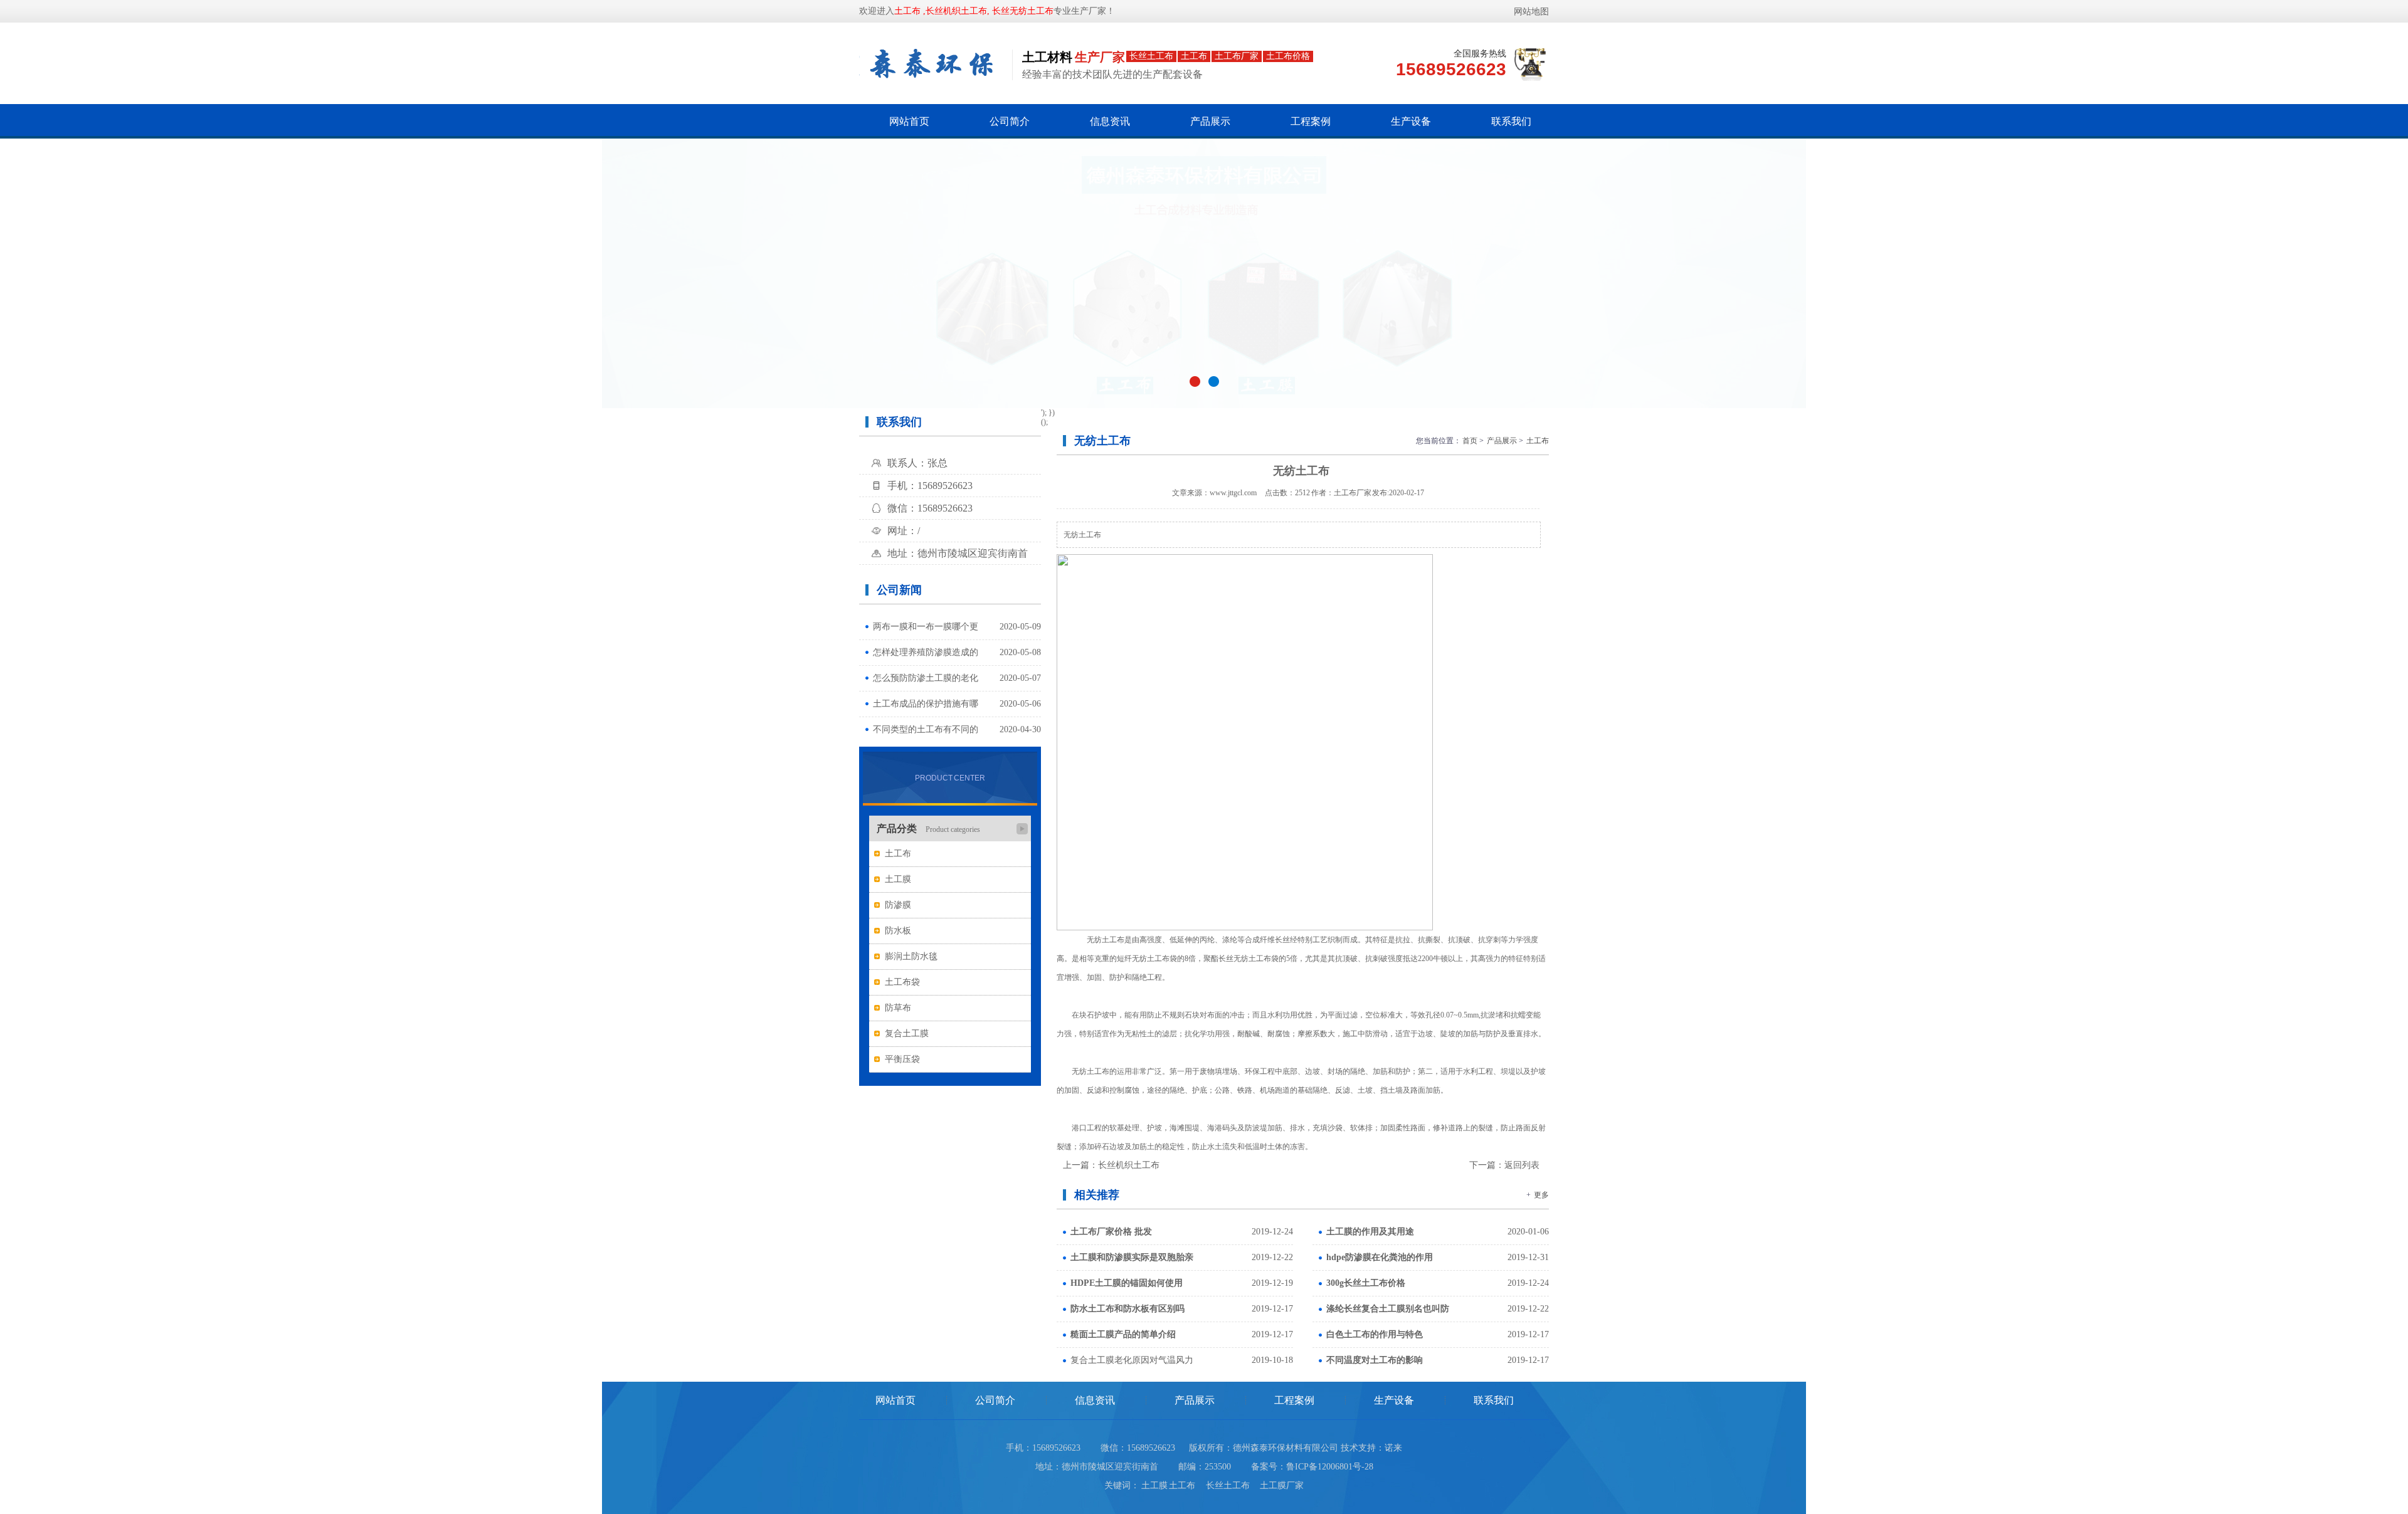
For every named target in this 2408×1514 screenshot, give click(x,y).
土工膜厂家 (1282, 1485)
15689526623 (1151, 1448)
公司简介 (1010, 121)
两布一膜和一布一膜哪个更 (926, 627)
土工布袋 (902, 982)
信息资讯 (1110, 121)
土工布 (898, 854)
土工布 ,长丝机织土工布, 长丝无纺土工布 (974, 11)
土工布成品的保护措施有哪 (926, 704)
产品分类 (928, 828)
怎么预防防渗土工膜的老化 (926, 678)
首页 (1470, 441)
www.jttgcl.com (1233, 493)
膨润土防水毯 (911, 956)
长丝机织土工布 (1129, 1165)
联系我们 (1511, 121)
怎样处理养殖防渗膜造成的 (926, 652)
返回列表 (1522, 1165)
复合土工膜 (907, 1033)
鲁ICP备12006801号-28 (1330, 1467)
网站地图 (1531, 12)
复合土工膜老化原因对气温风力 (1132, 1360)
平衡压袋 (902, 1059)
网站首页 (909, 121)
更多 (1541, 1195)
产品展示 (1210, 121)
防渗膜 (898, 905)
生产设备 (1411, 121)
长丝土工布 (1232, 1485)
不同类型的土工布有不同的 (926, 729)
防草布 (898, 1008)
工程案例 (1311, 121)
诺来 (1393, 1448)
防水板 (898, 931)
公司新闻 (899, 590)
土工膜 (898, 879)
